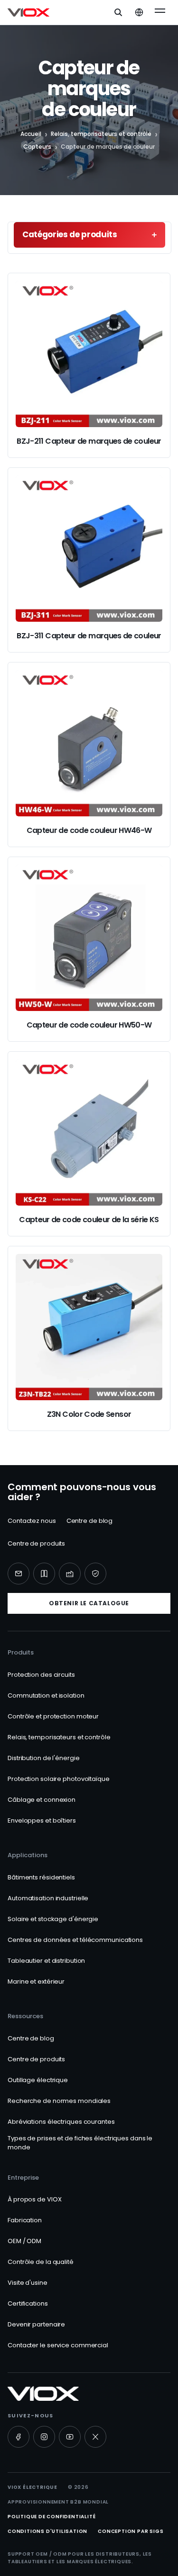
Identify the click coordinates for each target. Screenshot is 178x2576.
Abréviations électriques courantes (61, 2122)
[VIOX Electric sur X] (95, 2437)
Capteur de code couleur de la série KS (89, 1220)
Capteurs (37, 147)
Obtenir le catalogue (89, 1603)
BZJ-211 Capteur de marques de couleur (89, 441)
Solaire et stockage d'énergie (53, 1919)
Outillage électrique (38, 2080)
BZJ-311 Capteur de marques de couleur (89, 636)
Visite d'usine (28, 2283)
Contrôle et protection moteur (53, 1716)
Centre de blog (90, 1521)
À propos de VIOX (34, 2199)
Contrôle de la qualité (41, 2262)
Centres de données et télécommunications (75, 1940)
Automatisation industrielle (48, 1898)
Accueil (31, 134)
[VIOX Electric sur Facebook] (19, 2437)
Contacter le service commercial (58, 2345)
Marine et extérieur (36, 1981)
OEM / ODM (24, 2241)
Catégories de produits (70, 234)
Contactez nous (32, 1521)
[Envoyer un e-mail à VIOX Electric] (19, 1574)
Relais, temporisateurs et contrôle (101, 134)
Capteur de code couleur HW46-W (89, 830)
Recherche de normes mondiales (59, 2101)
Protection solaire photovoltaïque (59, 1779)
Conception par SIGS (131, 2531)
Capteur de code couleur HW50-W (89, 1025)
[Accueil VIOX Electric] (28, 12)
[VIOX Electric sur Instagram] (44, 2437)
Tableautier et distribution (46, 1961)
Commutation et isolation (46, 1695)
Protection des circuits (41, 1675)
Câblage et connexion (42, 1800)
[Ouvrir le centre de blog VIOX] (44, 1574)
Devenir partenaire (36, 2324)
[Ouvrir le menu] (160, 12)
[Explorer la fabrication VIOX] (70, 1574)
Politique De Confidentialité (52, 2517)
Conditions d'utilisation (47, 2531)
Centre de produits (36, 1543)
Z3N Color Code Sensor (89, 1414)
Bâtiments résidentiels (41, 1877)
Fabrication (25, 2220)
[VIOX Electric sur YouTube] (70, 2437)
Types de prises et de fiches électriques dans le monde (80, 2143)
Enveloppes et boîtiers (42, 1820)
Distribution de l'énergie (44, 1758)
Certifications (28, 2303)
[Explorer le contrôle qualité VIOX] (95, 1574)
